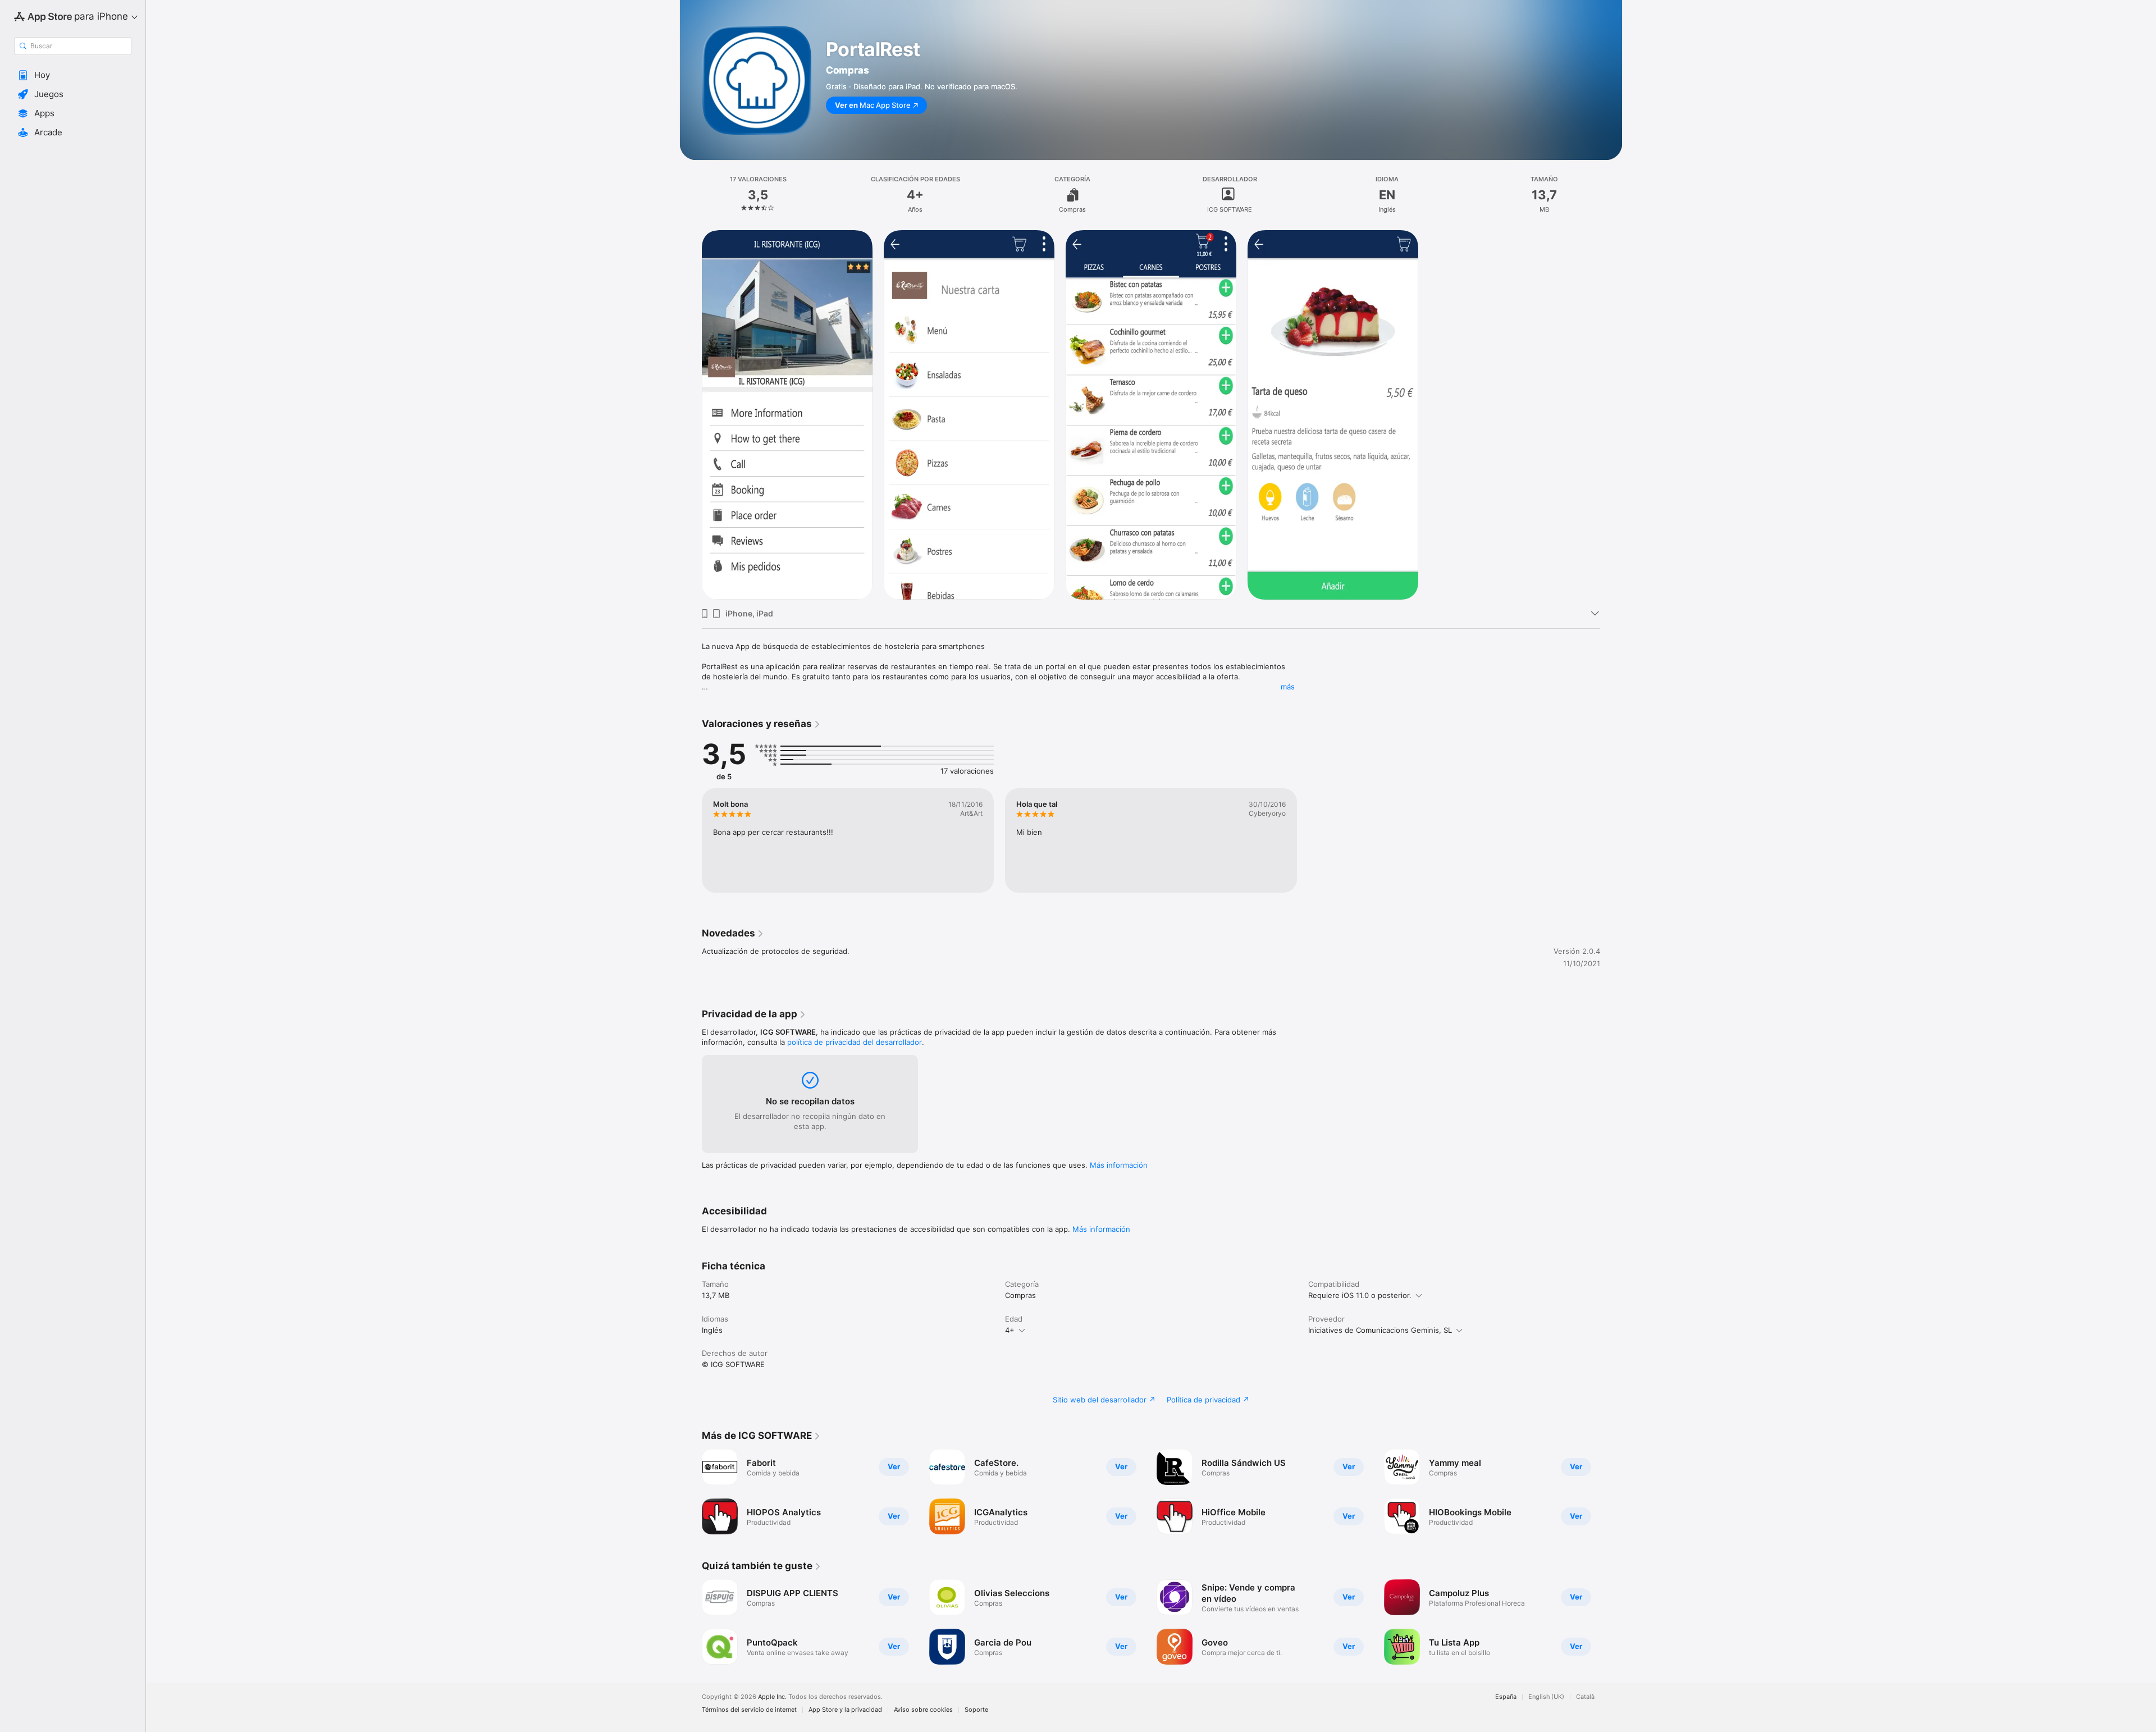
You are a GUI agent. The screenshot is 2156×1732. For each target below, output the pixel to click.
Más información (1119, 1165)
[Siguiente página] (1611, 1492)
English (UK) (1546, 1697)
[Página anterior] (691, 1492)
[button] (73, 75)
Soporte (976, 1710)
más (1288, 687)
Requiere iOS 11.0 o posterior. (1360, 1295)
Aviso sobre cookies (923, 1710)
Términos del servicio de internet (749, 1710)
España (1506, 1697)
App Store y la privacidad (845, 1710)
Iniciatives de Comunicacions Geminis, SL (1380, 1330)
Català (1585, 1697)
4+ (1010, 1330)
